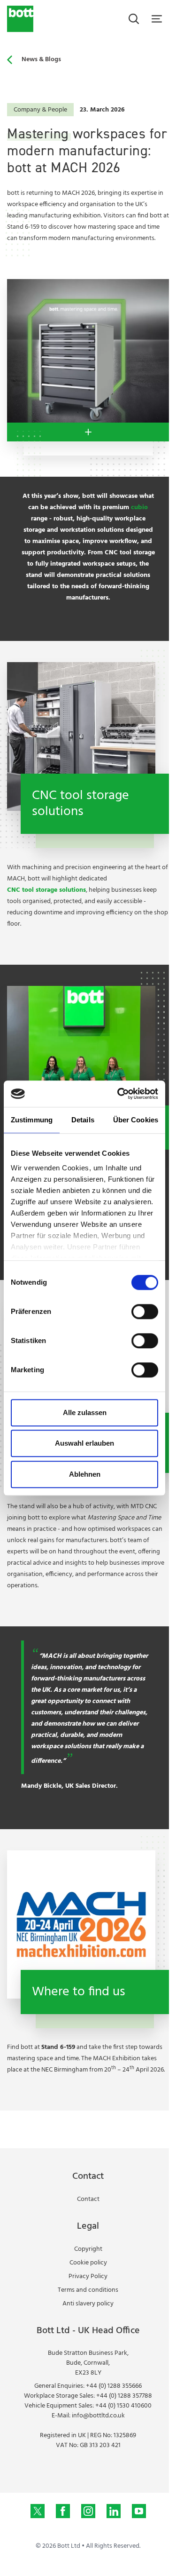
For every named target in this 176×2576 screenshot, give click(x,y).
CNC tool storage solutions (46, 890)
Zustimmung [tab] (32, 1120)
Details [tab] (83, 1120)
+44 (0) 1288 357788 (124, 2396)
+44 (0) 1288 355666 (114, 2386)
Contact (88, 2199)
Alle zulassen (85, 1412)
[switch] (145, 1312)
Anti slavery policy (88, 2304)
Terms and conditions (88, 2290)
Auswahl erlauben (84, 1443)
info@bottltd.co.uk (98, 2416)
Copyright (88, 2249)
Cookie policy (88, 2263)
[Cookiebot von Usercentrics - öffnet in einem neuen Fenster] (119, 1094)
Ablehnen (85, 1474)
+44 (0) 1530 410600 (123, 2406)
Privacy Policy (88, 2276)
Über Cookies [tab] (136, 1120)
